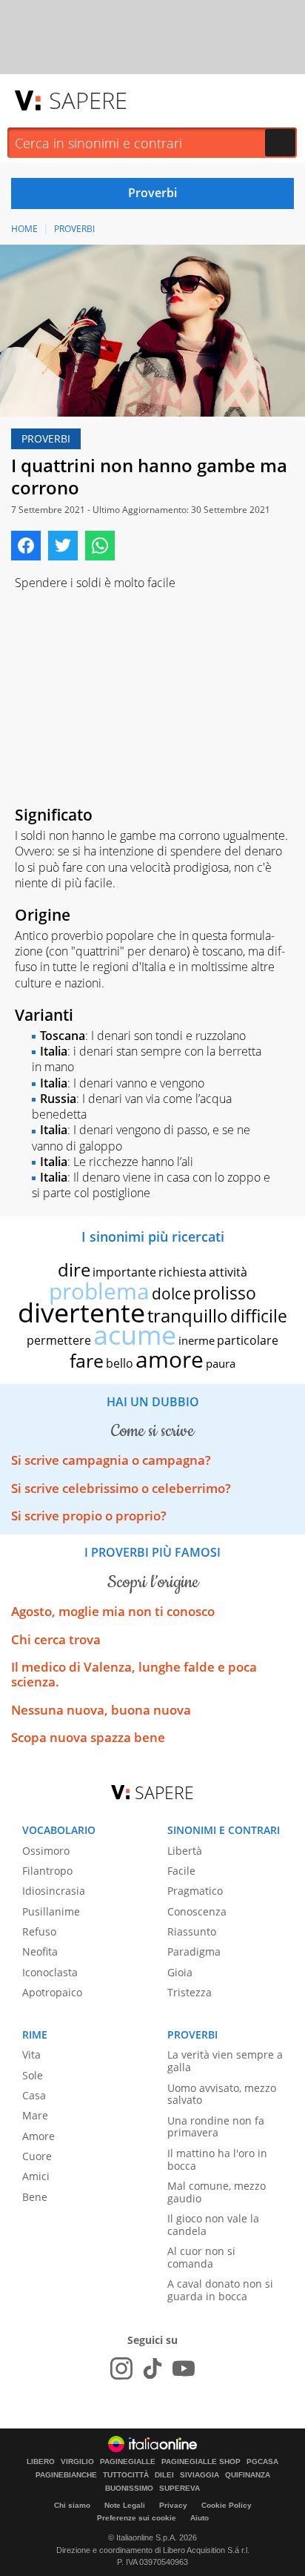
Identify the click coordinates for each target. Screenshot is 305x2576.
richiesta (182, 1272)
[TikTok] (152, 2368)
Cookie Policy (227, 2505)
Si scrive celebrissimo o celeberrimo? (121, 1488)
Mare (35, 2115)
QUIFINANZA (248, 2475)
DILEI (164, 2475)
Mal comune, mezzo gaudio (217, 2192)
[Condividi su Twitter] (63, 546)
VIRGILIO (77, 2462)
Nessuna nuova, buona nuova (101, 1710)
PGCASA (262, 2462)
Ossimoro (46, 1851)
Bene (35, 2197)
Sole (33, 2075)
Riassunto (192, 1931)
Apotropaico (52, 1992)
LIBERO (41, 2462)
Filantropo (47, 1871)
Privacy (173, 2505)
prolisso (225, 1293)
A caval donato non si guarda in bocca (220, 2290)
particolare (248, 1340)
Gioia (180, 1972)
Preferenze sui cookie (137, 2518)
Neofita (40, 1951)
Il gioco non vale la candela (213, 2225)
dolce (171, 1294)
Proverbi (74, 229)
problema (99, 1291)
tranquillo (188, 1315)
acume (135, 1335)
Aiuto (200, 2518)
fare (87, 1360)
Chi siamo (72, 2505)
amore (170, 1359)
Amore (38, 2136)
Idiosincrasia (54, 1891)
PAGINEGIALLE (128, 2462)
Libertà (185, 1851)
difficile (259, 1316)
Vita (31, 2054)
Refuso (39, 1931)
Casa (34, 2095)
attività (228, 1272)
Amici (36, 2176)
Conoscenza (197, 1911)
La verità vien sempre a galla (225, 2061)
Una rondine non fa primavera (216, 2127)
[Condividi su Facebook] (26, 546)
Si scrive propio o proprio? (89, 1516)
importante (124, 1272)
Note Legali (125, 2505)
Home (24, 229)
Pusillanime (51, 1911)
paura (221, 1363)
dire (74, 1269)
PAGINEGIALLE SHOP (201, 2462)
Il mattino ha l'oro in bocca (217, 2159)
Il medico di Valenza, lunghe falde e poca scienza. (134, 1674)
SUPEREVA (180, 2489)
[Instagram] (121, 2368)
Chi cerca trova (56, 1639)
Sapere (88, 100)
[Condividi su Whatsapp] (100, 546)
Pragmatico (195, 1891)
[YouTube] (184, 2368)
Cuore (37, 2156)
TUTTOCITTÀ (126, 2475)
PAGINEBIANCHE (66, 2475)
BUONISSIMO (129, 2489)
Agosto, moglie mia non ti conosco (113, 1611)
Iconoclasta (50, 1972)
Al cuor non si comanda (201, 2257)
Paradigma (194, 1951)
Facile (181, 1871)
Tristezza (190, 1992)
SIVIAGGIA (200, 2475)
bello (120, 1363)
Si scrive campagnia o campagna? (111, 1460)
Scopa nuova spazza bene (88, 1737)
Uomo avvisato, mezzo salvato (222, 2094)
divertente (81, 1312)
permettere (59, 1340)
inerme (197, 1340)
